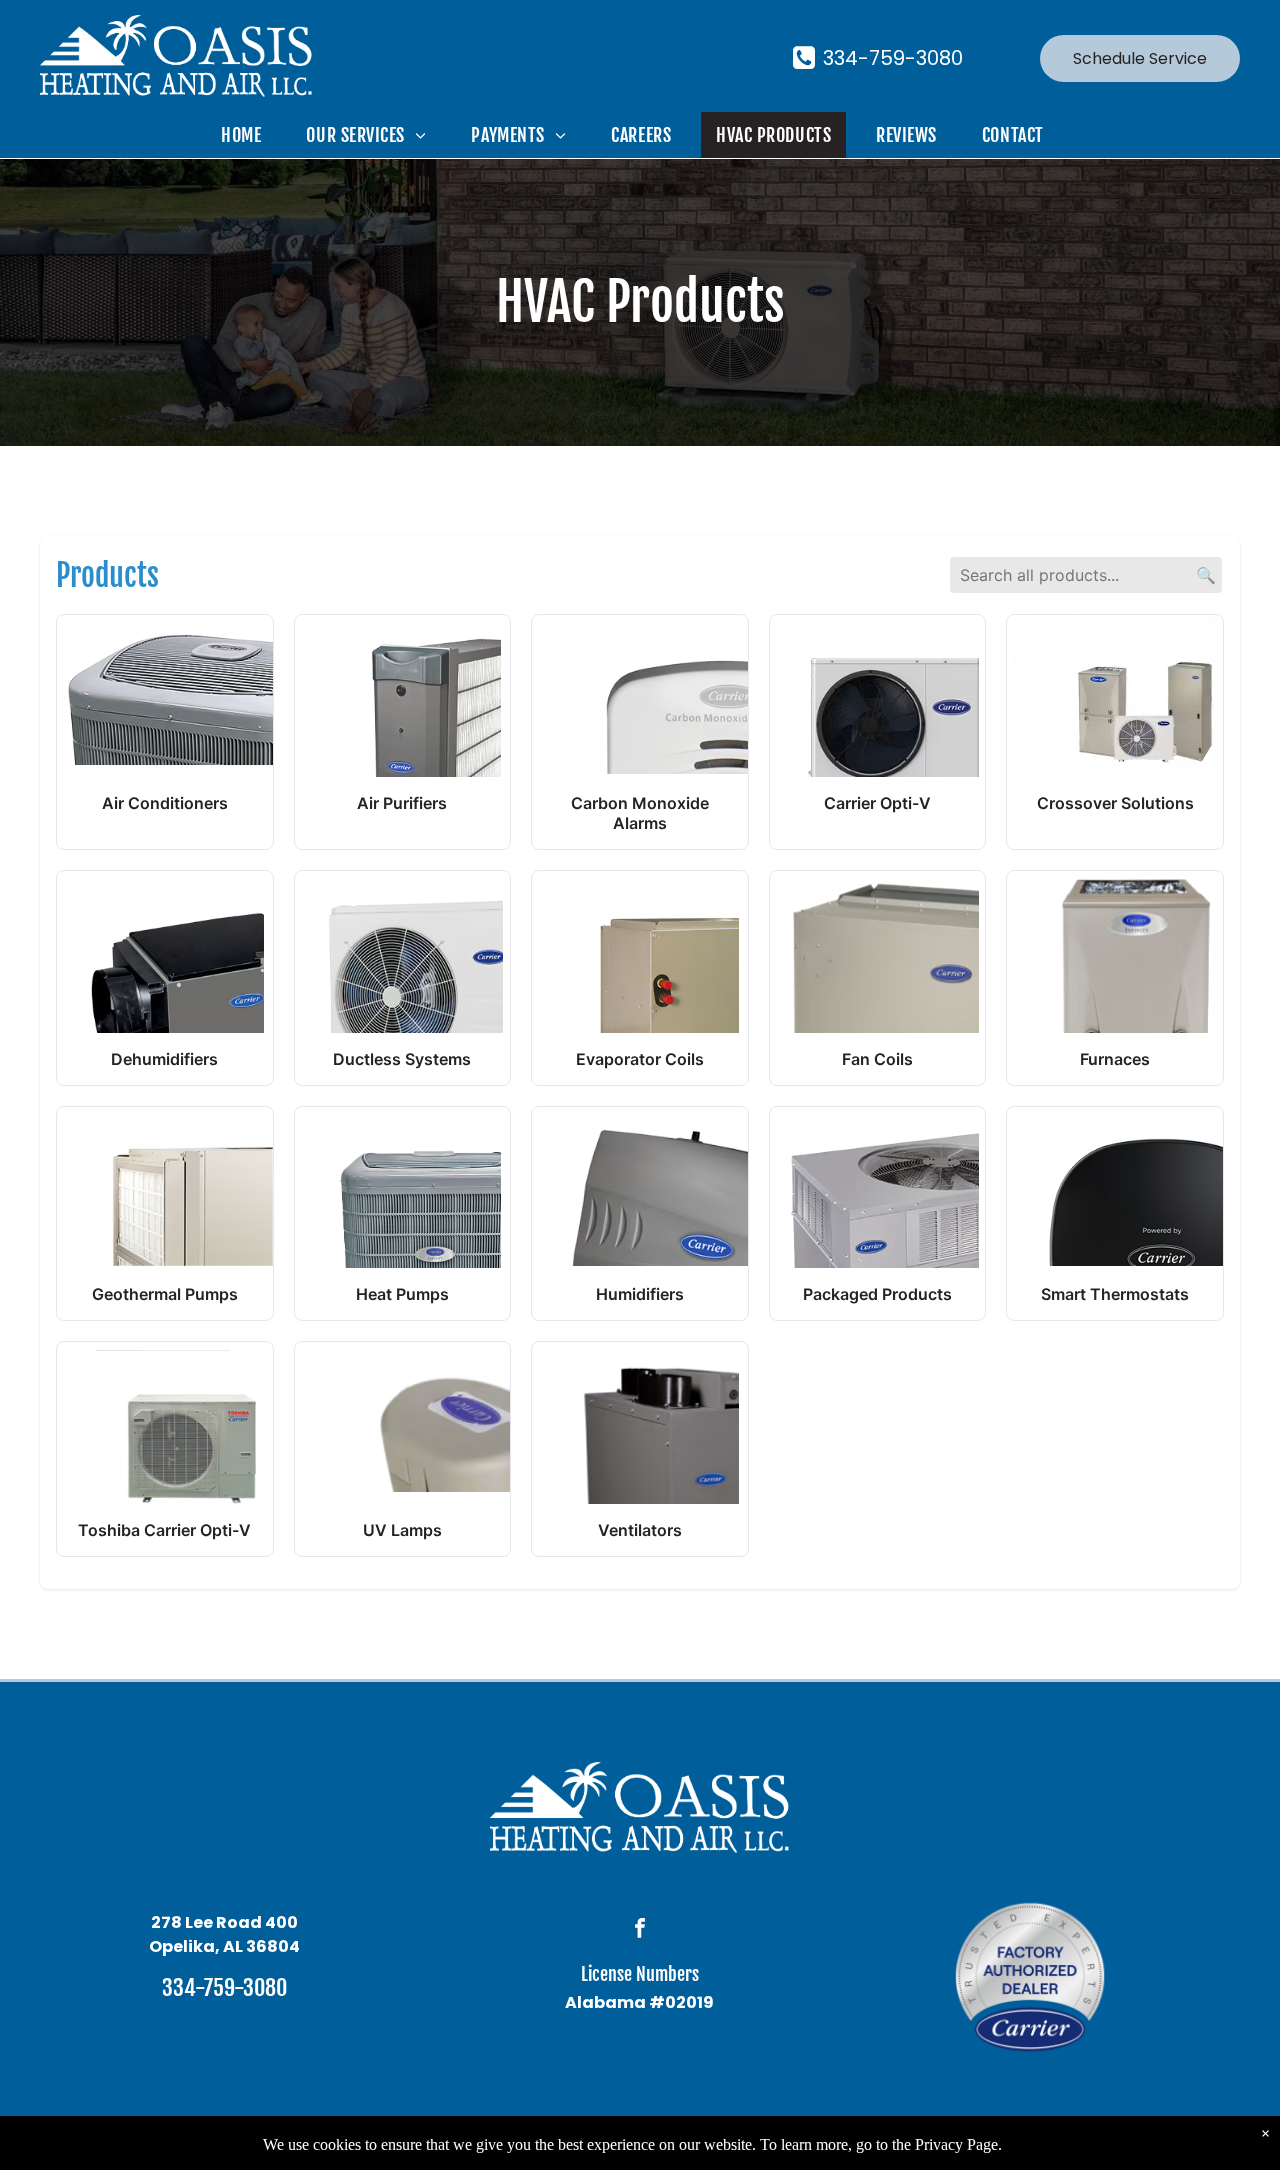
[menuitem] (248, 135)
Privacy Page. (958, 2144)
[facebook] (640, 1930)
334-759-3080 (224, 1987)
